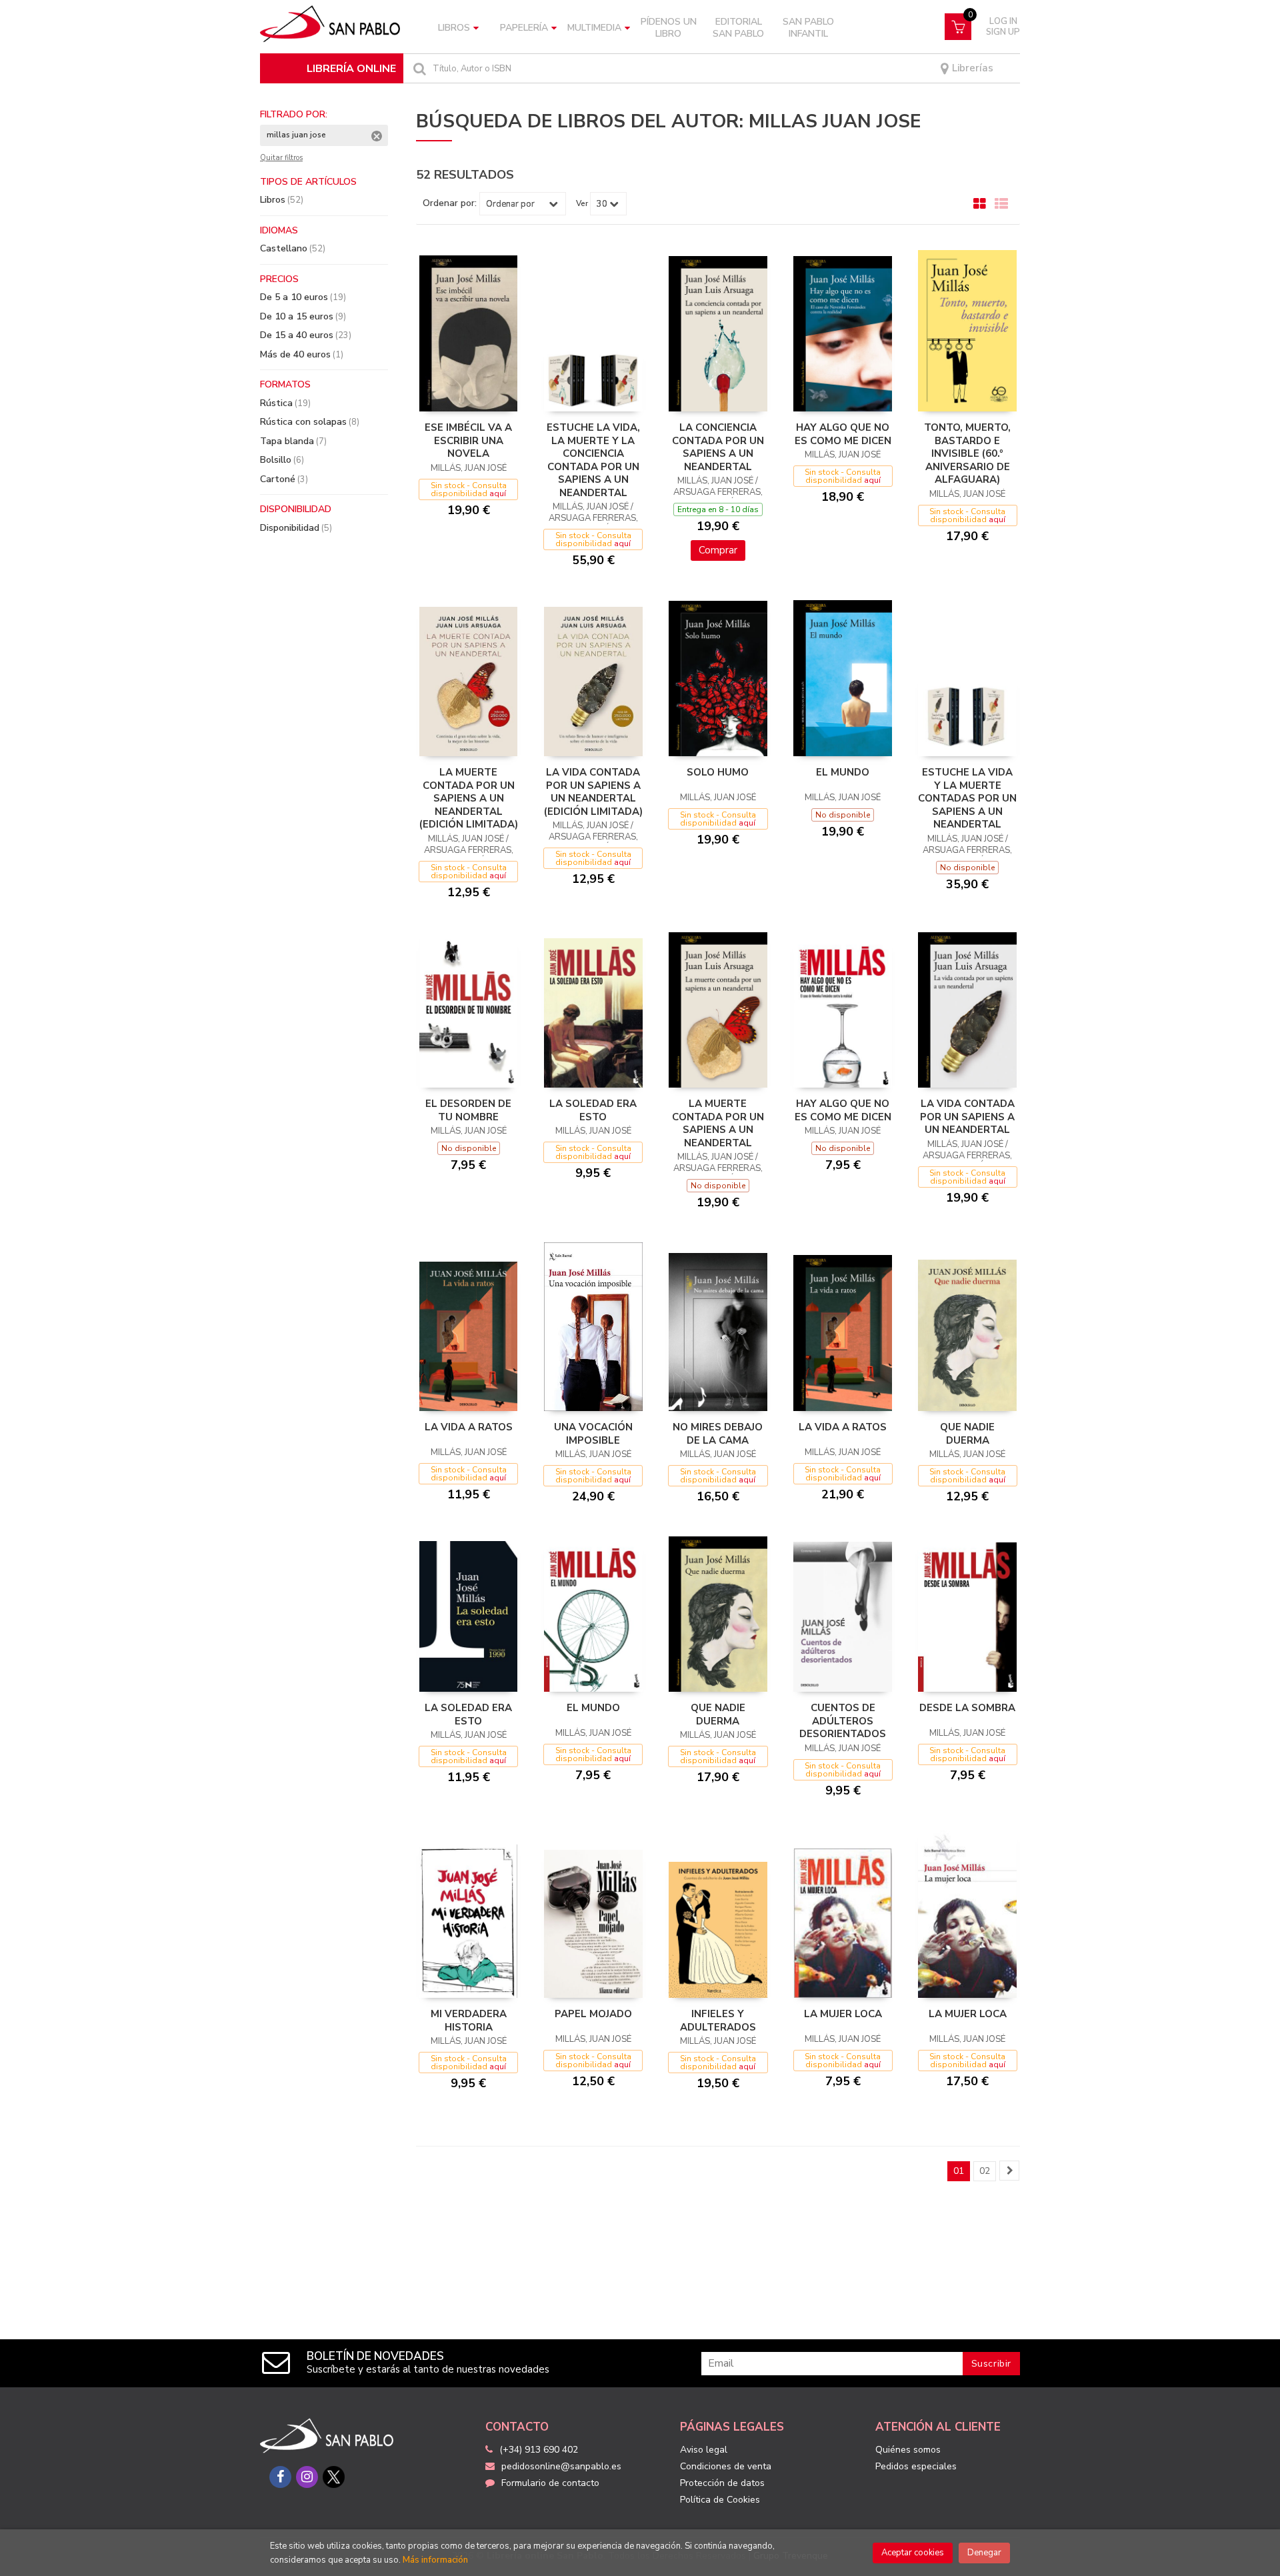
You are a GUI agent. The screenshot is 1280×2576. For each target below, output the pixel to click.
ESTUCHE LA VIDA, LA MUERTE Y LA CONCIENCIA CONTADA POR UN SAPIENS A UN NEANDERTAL (593, 460)
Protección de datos (722, 2483)
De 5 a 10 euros (303, 297)
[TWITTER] (334, 2477)
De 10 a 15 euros (303, 316)
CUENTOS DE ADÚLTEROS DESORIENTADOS (843, 1721)
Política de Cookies (720, 2500)
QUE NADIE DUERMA (967, 1434)
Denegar (984, 2553)
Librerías (971, 68)
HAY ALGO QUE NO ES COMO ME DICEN (843, 434)
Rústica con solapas (310, 422)
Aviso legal (704, 2450)
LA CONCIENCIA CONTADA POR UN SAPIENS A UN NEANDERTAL (718, 447)
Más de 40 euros (302, 354)
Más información (435, 2560)
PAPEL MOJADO (593, 2014)
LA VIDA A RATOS (469, 1427)
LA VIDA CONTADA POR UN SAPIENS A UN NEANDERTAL (967, 1117)
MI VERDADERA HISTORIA (469, 2021)
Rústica (285, 403)
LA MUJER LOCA (843, 2014)
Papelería (524, 28)
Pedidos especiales (916, 2466)
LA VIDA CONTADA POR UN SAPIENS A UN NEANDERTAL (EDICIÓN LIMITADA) (593, 792)
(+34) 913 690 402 (539, 2450)
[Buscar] (418, 68)
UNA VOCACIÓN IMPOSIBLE (593, 1434)
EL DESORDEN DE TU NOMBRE (468, 1110)
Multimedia (594, 28)
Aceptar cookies (913, 2553)
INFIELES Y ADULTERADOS (718, 2021)
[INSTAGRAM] (307, 2477)
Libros (454, 28)
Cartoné (284, 479)
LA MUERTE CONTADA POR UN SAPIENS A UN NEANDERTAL (718, 1123)
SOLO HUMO (718, 772)
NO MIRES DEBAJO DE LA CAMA (718, 1434)
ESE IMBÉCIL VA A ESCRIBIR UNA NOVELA (468, 440)
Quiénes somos (908, 2450)
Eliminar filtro (377, 136)
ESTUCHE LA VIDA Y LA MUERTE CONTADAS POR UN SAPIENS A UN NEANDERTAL (967, 798)
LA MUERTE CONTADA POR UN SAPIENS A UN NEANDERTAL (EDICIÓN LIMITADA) (469, 798)
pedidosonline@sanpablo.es (561, 2466)
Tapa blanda (293, 441)
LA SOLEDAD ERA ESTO (593, 1110)
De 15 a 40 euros (306, 335)
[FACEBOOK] (280, 2477)
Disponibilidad (296, 528)
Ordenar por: (450, 203)
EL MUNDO (843, 772)
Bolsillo (282, 460)
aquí (498, 493)
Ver (582, 203)
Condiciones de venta (726, 2466)
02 (985, 2171)
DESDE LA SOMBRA (967, 1708)
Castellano (293, 248)
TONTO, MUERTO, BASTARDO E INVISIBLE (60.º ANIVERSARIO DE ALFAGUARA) (967, 453)
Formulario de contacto (550, 2483)
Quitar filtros (281, 158)
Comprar (718, 550)
